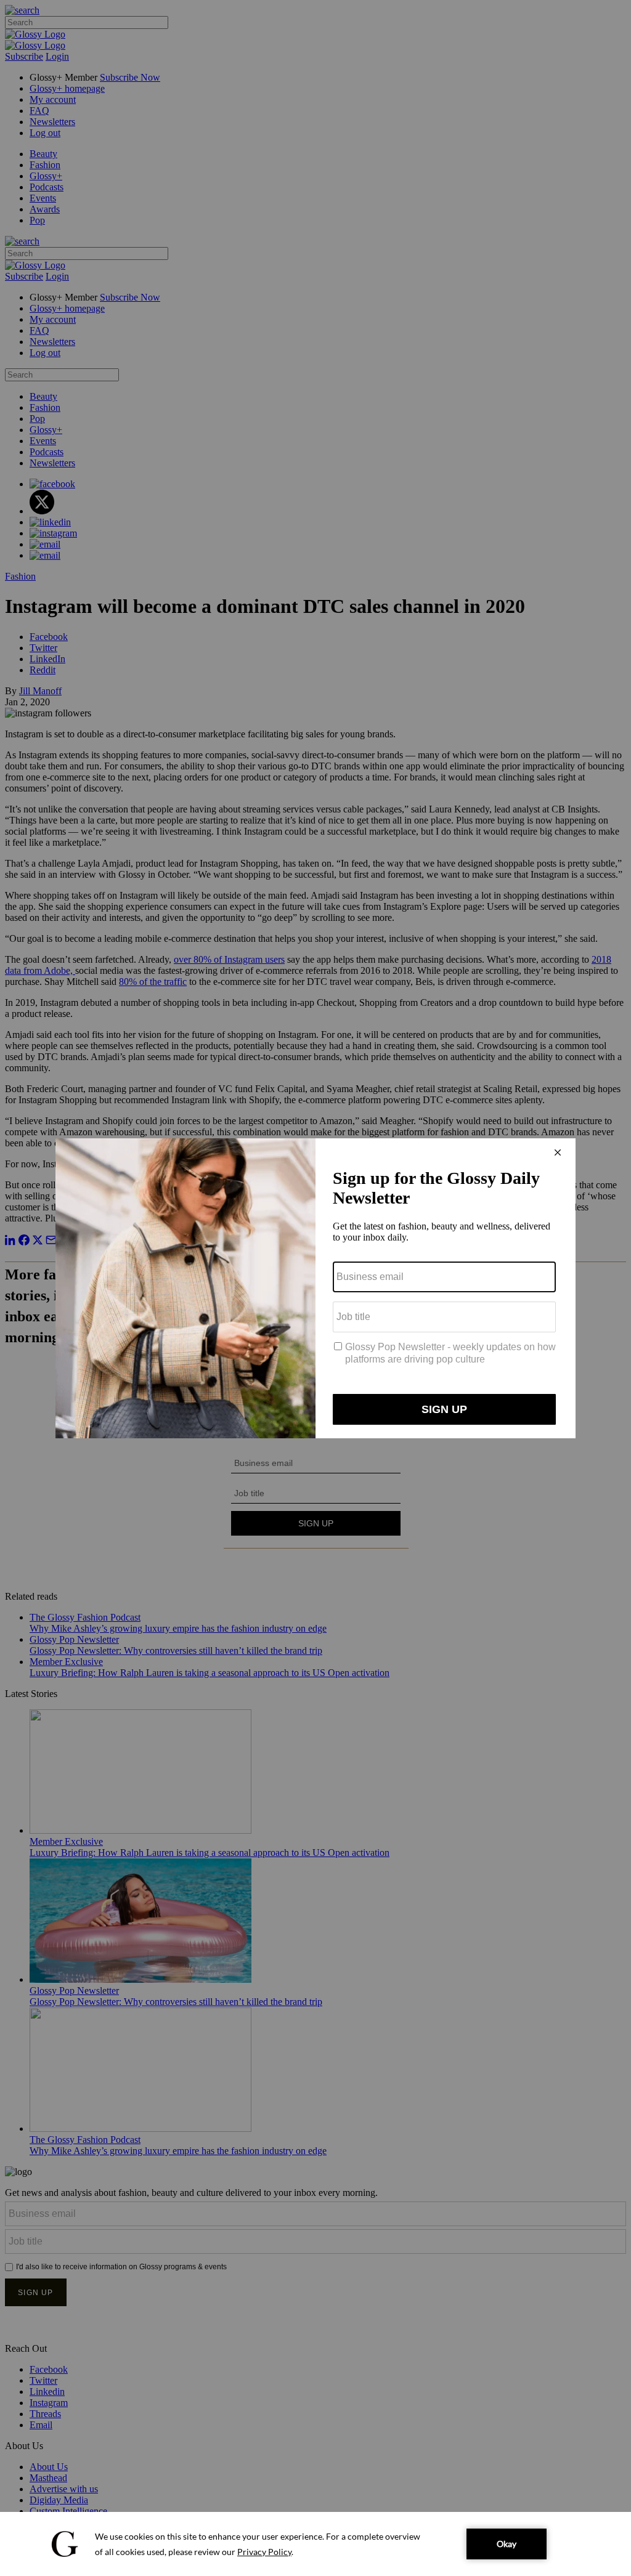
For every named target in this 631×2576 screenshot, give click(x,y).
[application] (315, 2544)
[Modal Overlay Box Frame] (315, 1288)
